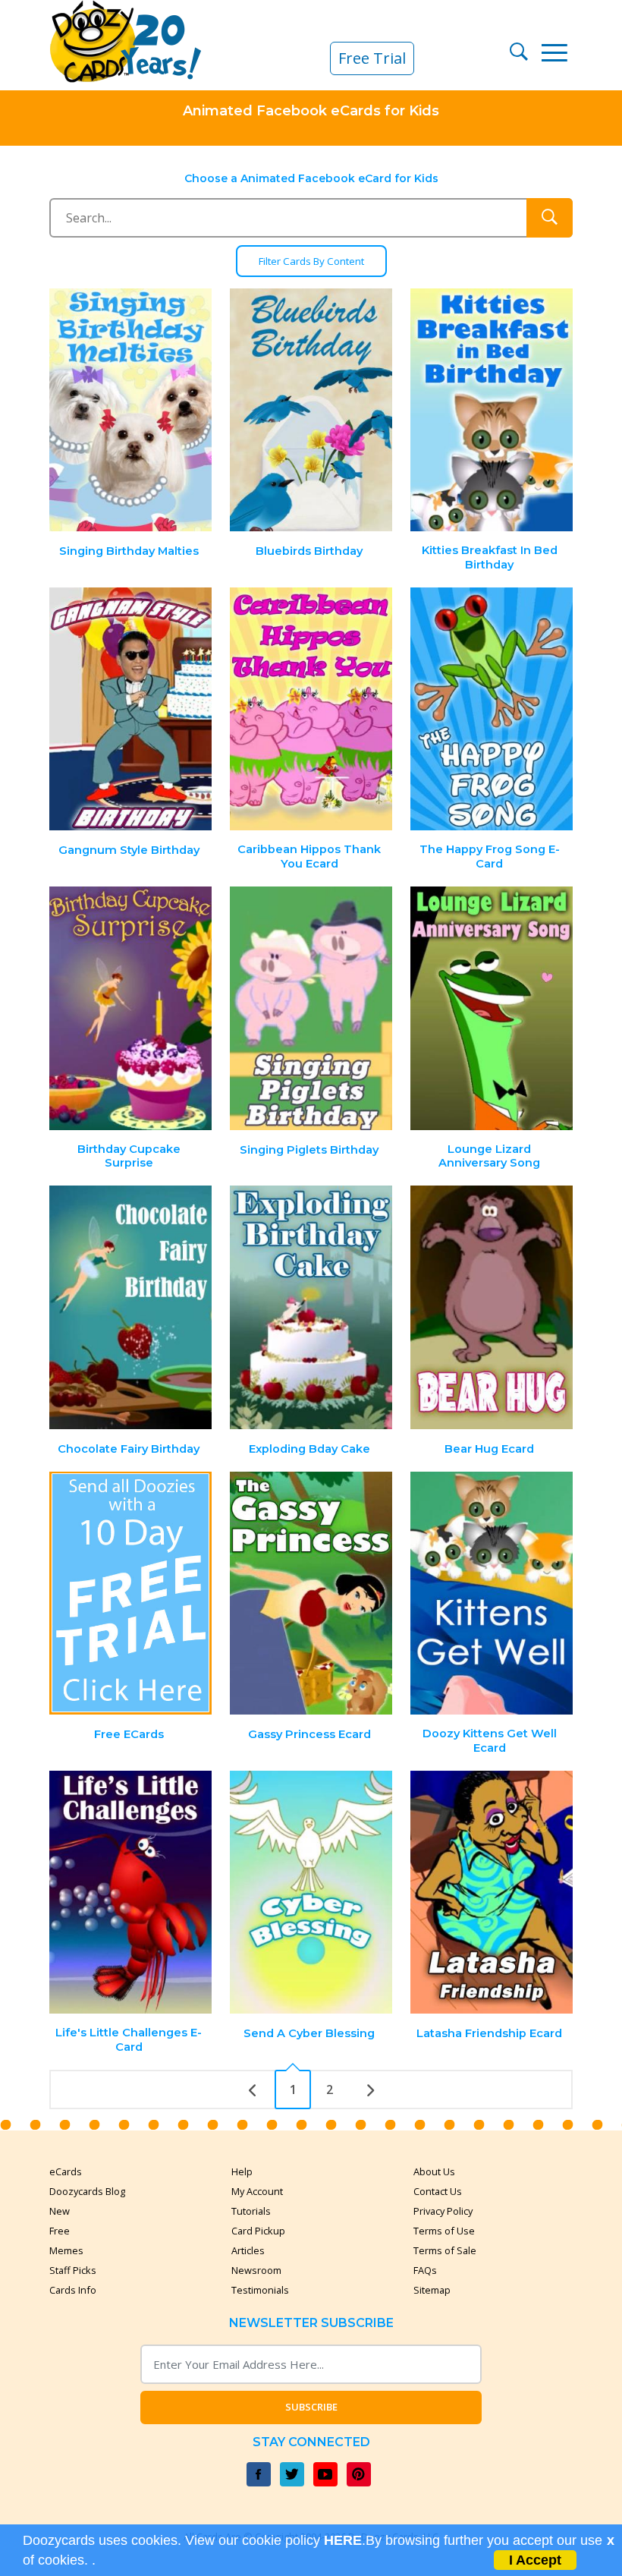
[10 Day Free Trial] (131, 1593)
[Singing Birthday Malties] (131, 410)
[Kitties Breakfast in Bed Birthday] (492, 410)
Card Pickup (258, 2231)
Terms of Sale (445, 2250)
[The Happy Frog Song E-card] (492, 709)
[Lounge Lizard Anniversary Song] (492, 1008)
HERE (343, 2540)
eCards (66, 2171)
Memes (66, 2250)
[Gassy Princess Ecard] (311, 1593)
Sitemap (432, 2290)
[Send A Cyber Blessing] (311, 1893)
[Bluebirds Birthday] (311, 410)
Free (60, 2231)
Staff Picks (73, 2270)
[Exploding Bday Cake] (311, 1307)
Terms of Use (444, 2231)
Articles (248, 2250)
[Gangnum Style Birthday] (131, 709)
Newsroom (256, 2270)
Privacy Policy (443, 2211)
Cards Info (73, 2290)
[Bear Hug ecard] (492, 1307)
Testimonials (260, 2290)
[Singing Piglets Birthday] (311, 1008)
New (60, 2211)
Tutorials (251, 2211)
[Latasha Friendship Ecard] (492, 1893)
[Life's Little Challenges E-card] (131, 1893)
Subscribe (311, 2407)
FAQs (425, 2270)
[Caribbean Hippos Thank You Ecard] (311, 709)
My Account (257, 2191)
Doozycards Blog (87, 2191)
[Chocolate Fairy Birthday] (131, 1307)
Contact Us (438, 2191)
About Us (434, 2171)
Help (242, 2171)
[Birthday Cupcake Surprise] (131, 1008)
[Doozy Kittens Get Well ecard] (492, 1593)
